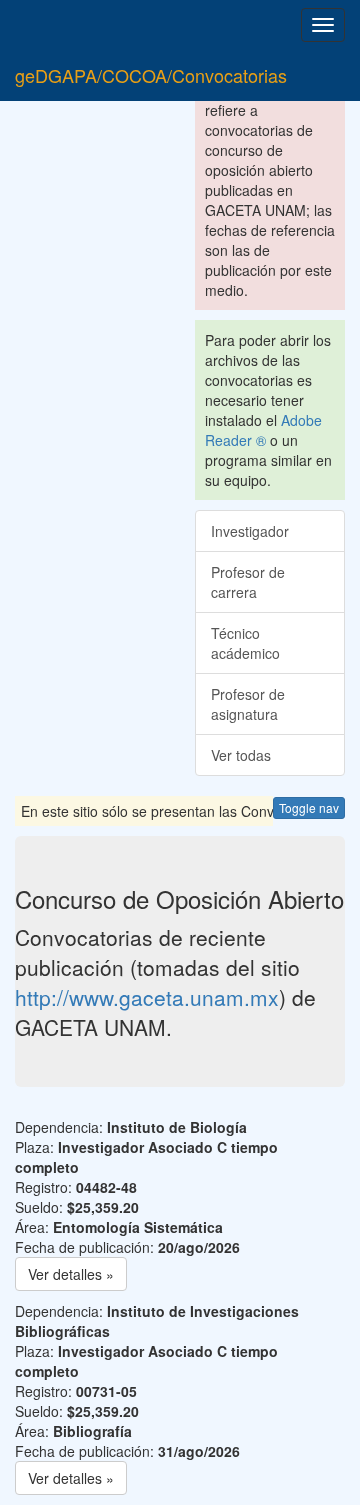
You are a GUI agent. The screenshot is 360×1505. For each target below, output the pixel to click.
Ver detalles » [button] (71, 1274)
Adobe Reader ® (263, 430)
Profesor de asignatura (248, 704)
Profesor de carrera (248, 582)
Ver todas (241, 755)
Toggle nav (309, 807)
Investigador (250, 531)
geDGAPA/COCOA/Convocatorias (151, 75)
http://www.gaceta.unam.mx (147, 997)
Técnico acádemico (245, 643)
